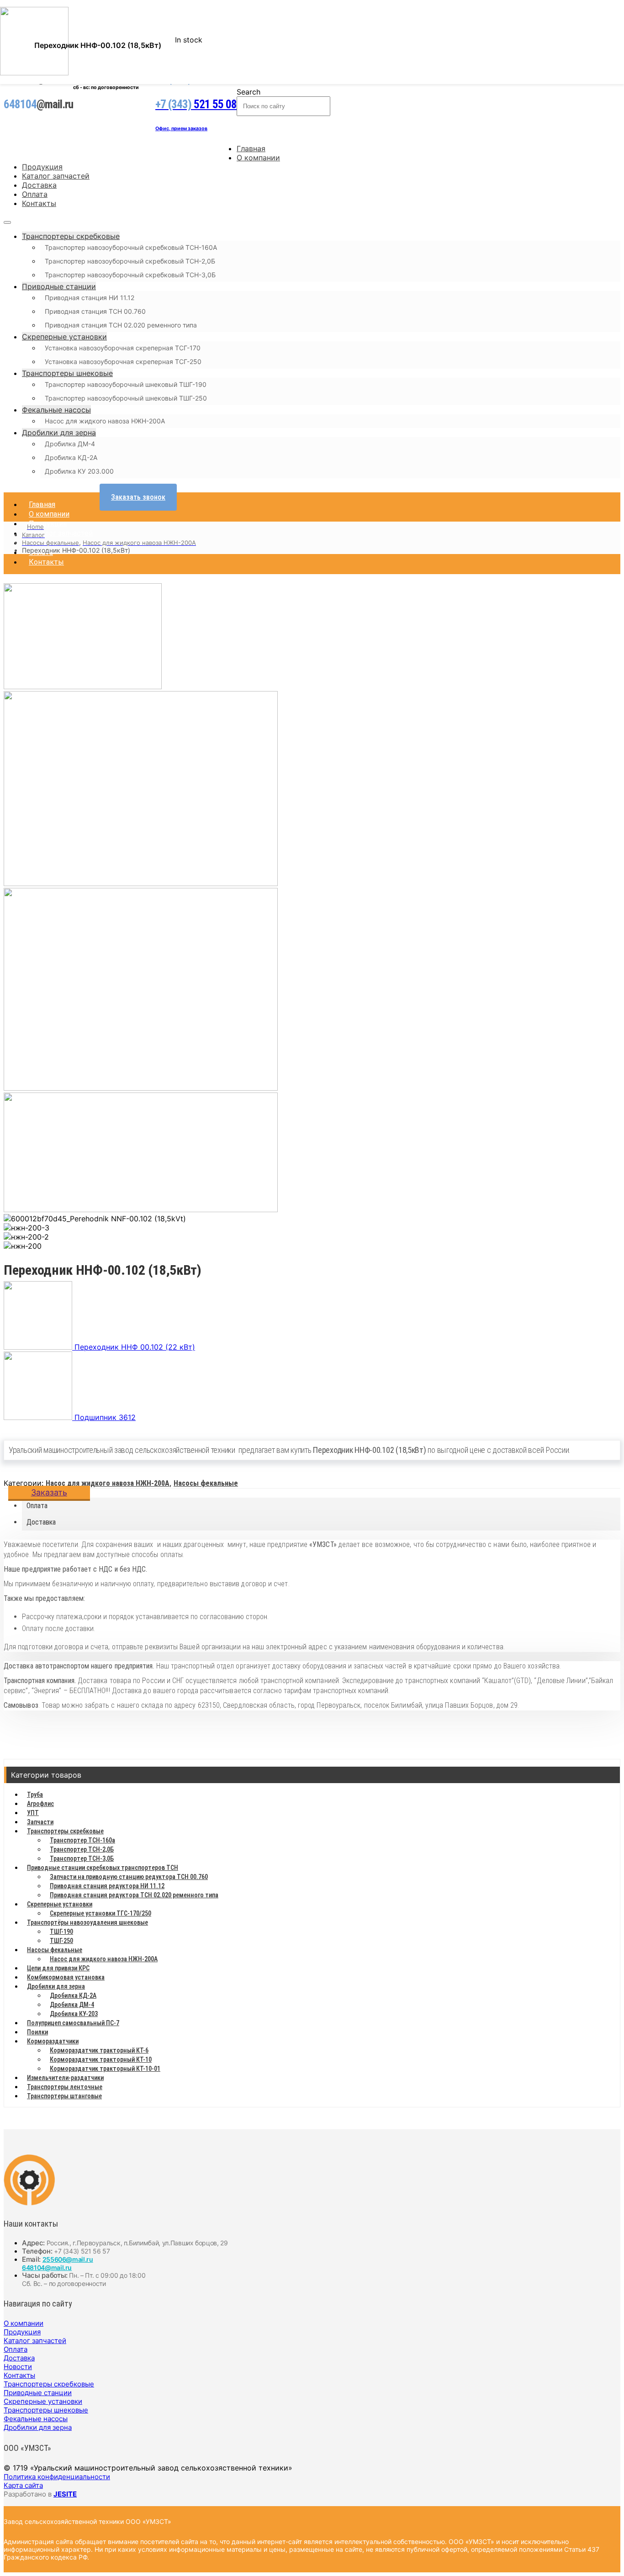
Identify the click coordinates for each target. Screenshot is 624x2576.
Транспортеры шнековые (67, 373)
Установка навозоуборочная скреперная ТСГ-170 (123, 348)
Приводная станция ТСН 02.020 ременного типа (121, 325)
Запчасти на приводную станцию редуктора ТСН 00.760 (129, 1877)
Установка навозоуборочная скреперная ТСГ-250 (123, 362)
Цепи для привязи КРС (58, 1968)
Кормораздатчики (53, 2041)
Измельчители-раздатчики (65, 2078)
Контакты (39, 203)
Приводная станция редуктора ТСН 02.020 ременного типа (134, 1895)
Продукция (42, 167)
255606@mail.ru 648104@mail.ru (58, 2263)
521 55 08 (196, 104)
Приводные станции (59, 286)
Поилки (37, 2032)
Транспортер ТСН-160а (82, 1840)
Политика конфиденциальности (57, 2477)
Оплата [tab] (37, 1506)
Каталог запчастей (56, 176)
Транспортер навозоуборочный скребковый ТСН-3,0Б (130, 275)
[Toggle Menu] (7, 222)
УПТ (33, 1813)
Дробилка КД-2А (71, 457)
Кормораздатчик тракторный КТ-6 (99, 2050)
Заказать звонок (138, 497)
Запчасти (40, 1822)
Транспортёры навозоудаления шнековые (87, 1922)
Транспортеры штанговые (64, 2096)
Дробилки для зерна (59, 433)
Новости (18, 2367)
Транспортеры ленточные (65, 2087)
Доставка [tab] (41, 1522)
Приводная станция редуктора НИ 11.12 (107, 1886)
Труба (35, 1795)
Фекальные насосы (56, 410)
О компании (258, 158)
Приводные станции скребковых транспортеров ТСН (103, 1868)
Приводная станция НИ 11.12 (90, 298)
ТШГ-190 (61, 1932)
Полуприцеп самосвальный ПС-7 (73, 2023)
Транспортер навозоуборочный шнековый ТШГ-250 (126, 398)
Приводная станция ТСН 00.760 (95, 311)
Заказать (49, 1492)
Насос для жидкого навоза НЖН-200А (105, 421)
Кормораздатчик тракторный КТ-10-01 (105, 2069)
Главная (251, 148)
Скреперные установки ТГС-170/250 (100, 1913)
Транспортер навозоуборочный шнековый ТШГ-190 (126, 384)
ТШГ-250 (61, 1941)
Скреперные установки (64, 337)
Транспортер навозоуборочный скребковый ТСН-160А (131, 247)
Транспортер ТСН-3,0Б (82, 1858)
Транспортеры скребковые (71, 236)
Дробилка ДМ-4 (70, 444)
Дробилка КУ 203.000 (79, 471)
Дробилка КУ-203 (74, 2014)
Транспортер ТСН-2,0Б (82, 1849)
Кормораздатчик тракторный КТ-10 (101, 2059)
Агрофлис (40, 1804)
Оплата (35, 194)
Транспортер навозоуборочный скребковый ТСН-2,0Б (130, 261)
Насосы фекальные (206, 1483)
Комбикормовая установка (66, 1977)
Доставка (39, 185)
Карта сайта (23, 2485)
